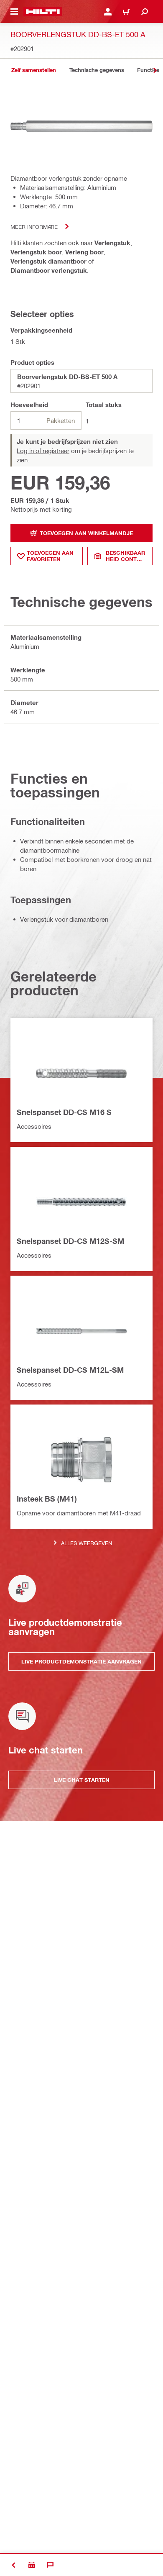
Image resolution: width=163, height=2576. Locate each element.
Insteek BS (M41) (47, 1499)
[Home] (43, 12)
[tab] (33, 70)
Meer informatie (34, 227)
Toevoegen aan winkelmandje (86, 533)
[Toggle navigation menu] (14, 12)
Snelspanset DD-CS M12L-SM (70, 1370)
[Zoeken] (145, 12)
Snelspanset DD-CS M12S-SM (70, 1241)
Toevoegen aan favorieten (50, 556)
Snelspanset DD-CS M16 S (64, 1112)
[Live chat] (50, 2565)
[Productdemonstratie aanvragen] (32, 2565)
